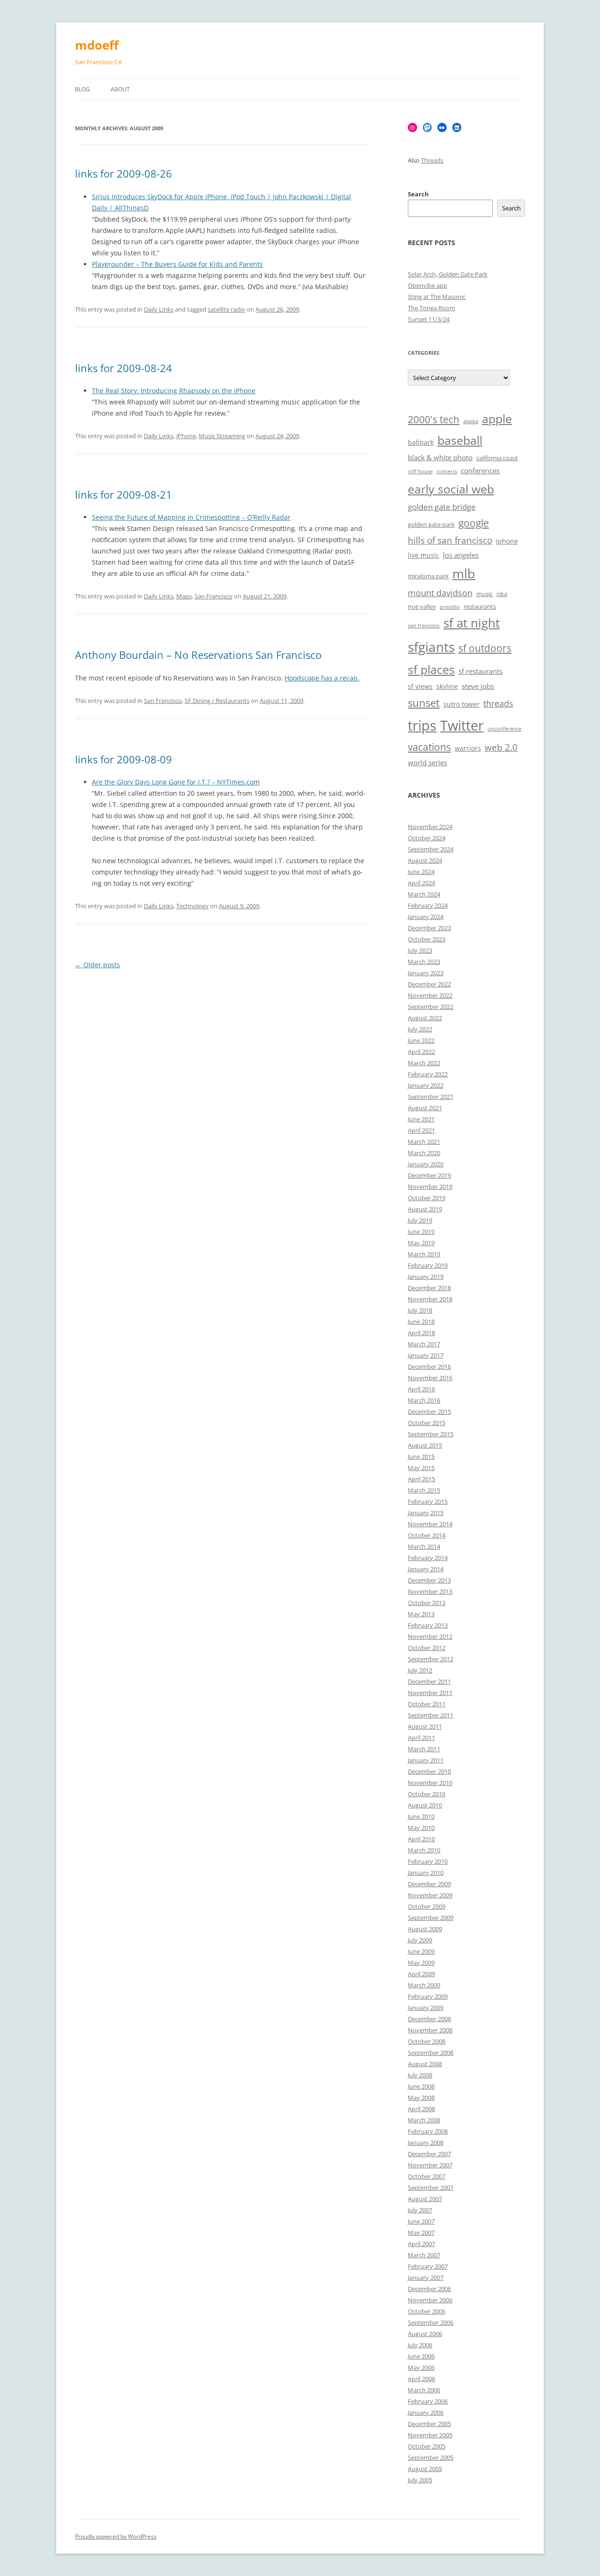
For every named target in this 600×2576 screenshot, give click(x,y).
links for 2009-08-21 (124, 494)
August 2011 (425, 1726)
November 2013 (430, 1591)
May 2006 (421, 2367)
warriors (468, 748)
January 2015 (426, 1513)
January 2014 (426, 1569)
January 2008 (426, 2143)
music (484, 594)
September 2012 (431, 1659)
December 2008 (429, 2019)
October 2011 (427, 1704)
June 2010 (421, 1816)
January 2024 (426, 917)
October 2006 (427, 2311)
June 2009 (421, 1951)
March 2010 (424, 1850)
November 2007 (430, 2165)
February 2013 (428, 1625)
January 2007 (426, 2277)
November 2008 (430, 2030)
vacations (429, 747)
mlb (464, 573)
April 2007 (421, 2244)
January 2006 (426, 2412)
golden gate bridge (442, 507)
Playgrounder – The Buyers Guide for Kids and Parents (177, 264)
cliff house (420, 471)
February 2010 (428, 1861)
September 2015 (431, 1434)
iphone (507, 541)
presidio (450, 607)
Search (418, 194)
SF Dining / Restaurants (217, 701)
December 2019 (429, 1175)
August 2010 (425, 1805)
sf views (420, 686)
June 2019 (421, 1232)
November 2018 (430, 1299)
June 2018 (421, 1322)
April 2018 (421, 1333)
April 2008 (421, 2109)
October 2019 (427, 1198)
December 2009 (429, 1884)
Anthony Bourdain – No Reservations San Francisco (198, 655)
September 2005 (431, 2457)
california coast (497, 458)
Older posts (97, 965)
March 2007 (424, 2255)
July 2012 (420, 1670)
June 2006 (421, 2356)
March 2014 (424, 1546)
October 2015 (427, 1423)
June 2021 (421, 1119)
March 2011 (424, 1749)
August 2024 (425, 860)
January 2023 (426, 973)
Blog (82, 89)
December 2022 (429, 984)
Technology (192, 906)
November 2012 (430, 1636)
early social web (451, 489)
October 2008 (427, 2041)
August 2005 (425, 2469)
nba (502, 594)
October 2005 (427, 2446)
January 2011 (426, 1760)
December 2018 (429, 1288)
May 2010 (421, 1828)
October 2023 (427, 939)
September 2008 (431, 2053)
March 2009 (424, 1985)
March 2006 (424, 2390)
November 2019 (430, 1187)
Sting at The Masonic (437, 297)
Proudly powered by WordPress (116, 2536)
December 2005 (429, 2424)
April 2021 (421, 1130)
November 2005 (430, 2435)
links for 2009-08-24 (124, 368)
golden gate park (431, 525)
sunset (424, 703)
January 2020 (426, 1164)
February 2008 (428, 2131)
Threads (432, 160)
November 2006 (430, 2300)
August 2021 (425, 1108)
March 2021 (424, 1142)
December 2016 (429, 1366)
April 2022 (421, 1052)
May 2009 (421, 1963)
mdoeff (97, 45)
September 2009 (431, 1918)
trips (422, 725)
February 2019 (428, 1265)
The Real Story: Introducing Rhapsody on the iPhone (174, 391)
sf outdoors (485, 648)
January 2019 (426, 1277)
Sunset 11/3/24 (429, 319)
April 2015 (421, 1479)
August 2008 (425, 2064)
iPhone (186, 436)
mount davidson (440, 593)
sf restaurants (480, 671)
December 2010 (429, 1771)
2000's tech (434, 419)
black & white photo (440, 458)
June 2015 (421, 1456)
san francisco (424, 626)
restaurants (480, 607)
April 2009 (421, 1974)
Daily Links (159, 309)
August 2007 (425, 2199)
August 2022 (425, 1018)
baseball (460, 440)
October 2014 (427, 1535)
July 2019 (420, 1220)
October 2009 (427, 1906)
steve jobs (478, 686)
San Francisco (214, 596)
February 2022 (428, 1074)
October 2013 (427, 1603)
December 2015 (429, 1411)
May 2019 (421, 1243)
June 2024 (421, 872)
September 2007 (431, 2188)
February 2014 (428, 1558)
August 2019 (425, 1209)
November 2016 (430, 1378)
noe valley (422, 607)
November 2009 (430, 1895)
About (120, 89)
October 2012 (427, 1648)
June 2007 (421, 2221)
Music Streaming (222, 436)
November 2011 (430, 1693)
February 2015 (428, 1501)
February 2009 (428, 1996)
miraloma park (428, 576)
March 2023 (424, 962)
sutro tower (461, 704)
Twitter (462, 725)
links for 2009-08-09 (124, 759)
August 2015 (425, 1445)
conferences (480, 471)
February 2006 (428, 2401)
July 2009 (420, 1940)
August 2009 (425, 1929)
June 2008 (421, 2086)
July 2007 (420, 2210)
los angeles (461, 555)
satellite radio (226, 309)
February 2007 (428, 2266)
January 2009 (426, 2008)
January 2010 (426, 1873)
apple (497, 419)
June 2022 (421, 1040)
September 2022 (431, 1007)
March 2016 (424, 1400)
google (474, 523)
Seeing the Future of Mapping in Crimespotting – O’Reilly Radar (191, 517)
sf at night (472, 623)
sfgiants (431, 647)
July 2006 (420, 2345)
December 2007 (429, 2154)
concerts (447, 471)
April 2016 (421, 1389)
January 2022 (426, 1085)
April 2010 (421, 1839)
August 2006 (425, 2334)
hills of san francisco (450, 540)
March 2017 (424, 1344)
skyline (447, 686)
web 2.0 (501, 747)
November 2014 (430, 1524)
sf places (431, 669)
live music (424, 555)
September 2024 (431, 849)
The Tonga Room (431, 308)
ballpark (421, 442)
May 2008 (421, 2098)
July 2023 (420, 950)
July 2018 (420, 1310)
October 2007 (427, 2176)
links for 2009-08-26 (124, 173)
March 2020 (424, 1153)
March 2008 (424, 2120)
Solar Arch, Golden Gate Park (448, 274)
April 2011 (421, 1738)
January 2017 (426, 1355)
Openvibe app (427, 285)
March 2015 (424, 1490)
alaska (471, 421)
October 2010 (427, 1794)
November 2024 (430, 827)
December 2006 (429, 2289)
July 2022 (420, 1029)
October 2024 (427, 838)
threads (498, 703)
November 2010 (430, 1783)
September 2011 (431, 1715)
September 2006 (431, 2322)
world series (427, 763)
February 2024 (428, 905)
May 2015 (421, 1468)
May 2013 (421, 1614)
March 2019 (424, 1254)
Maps (184, 596)
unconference (504, 729)
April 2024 (421, 883)
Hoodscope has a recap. (322, 678)
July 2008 (420, 2075)
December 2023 (429, 928)
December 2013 (429, 1580)
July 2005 (420, 2480)
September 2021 (431, 1097)
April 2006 (421, 2379)
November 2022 (430, 995)
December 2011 (429, 1681)
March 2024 (424, 894)
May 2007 (421, 2233)
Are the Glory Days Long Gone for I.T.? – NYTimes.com (176, 782)
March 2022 (424, 1063)
